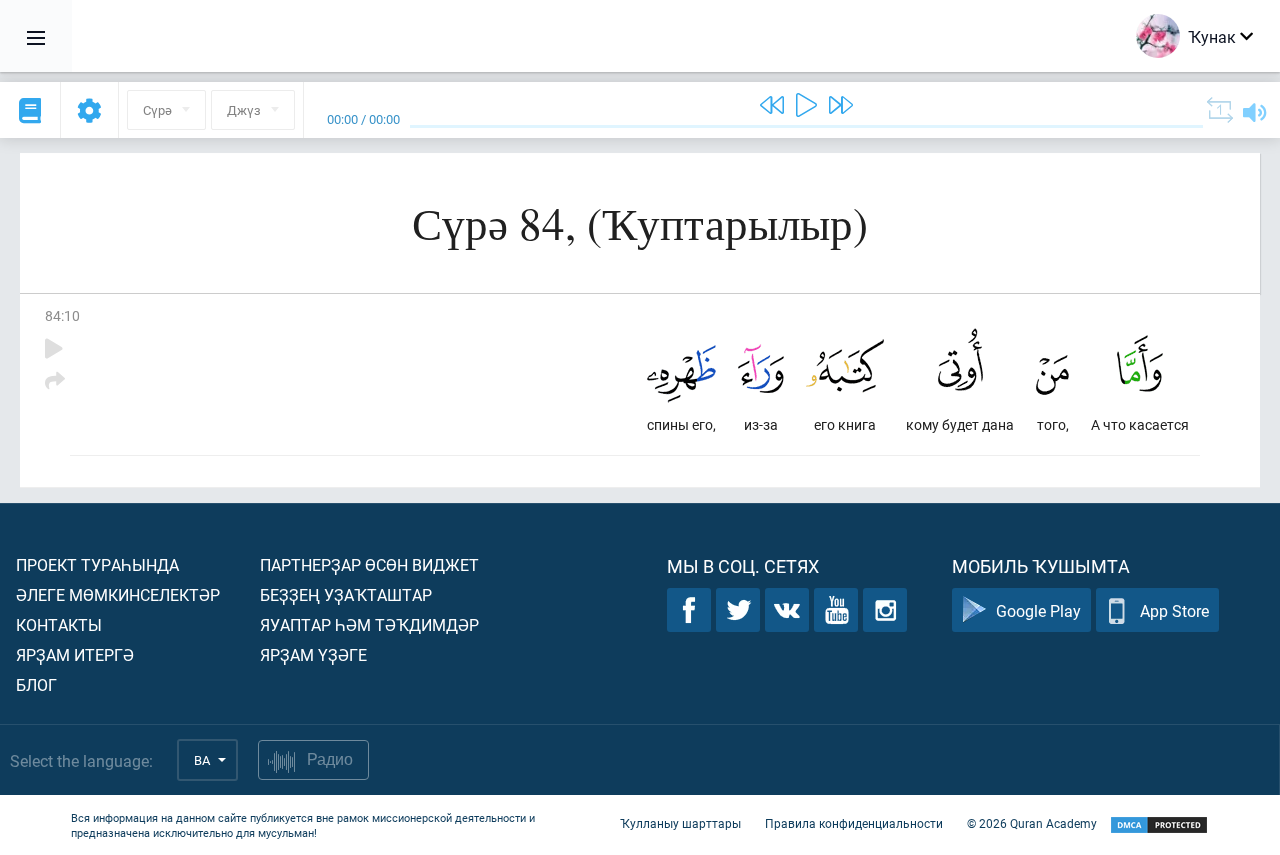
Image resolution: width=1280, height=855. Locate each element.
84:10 (62, 315)
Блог (36, 684)
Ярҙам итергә (75, 654)
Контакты (59, 624)
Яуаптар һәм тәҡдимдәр (369, 624)
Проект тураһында (97, 564)
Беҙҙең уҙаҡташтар (346, 594)
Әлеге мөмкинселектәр (118, 594)
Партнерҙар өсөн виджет (369, 564)
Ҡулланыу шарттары (680, 823)
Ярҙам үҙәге (313, 654)
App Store (1174, 610)
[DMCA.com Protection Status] (1159, 825)
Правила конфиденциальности (854, 823)
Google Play (1038, 610)
